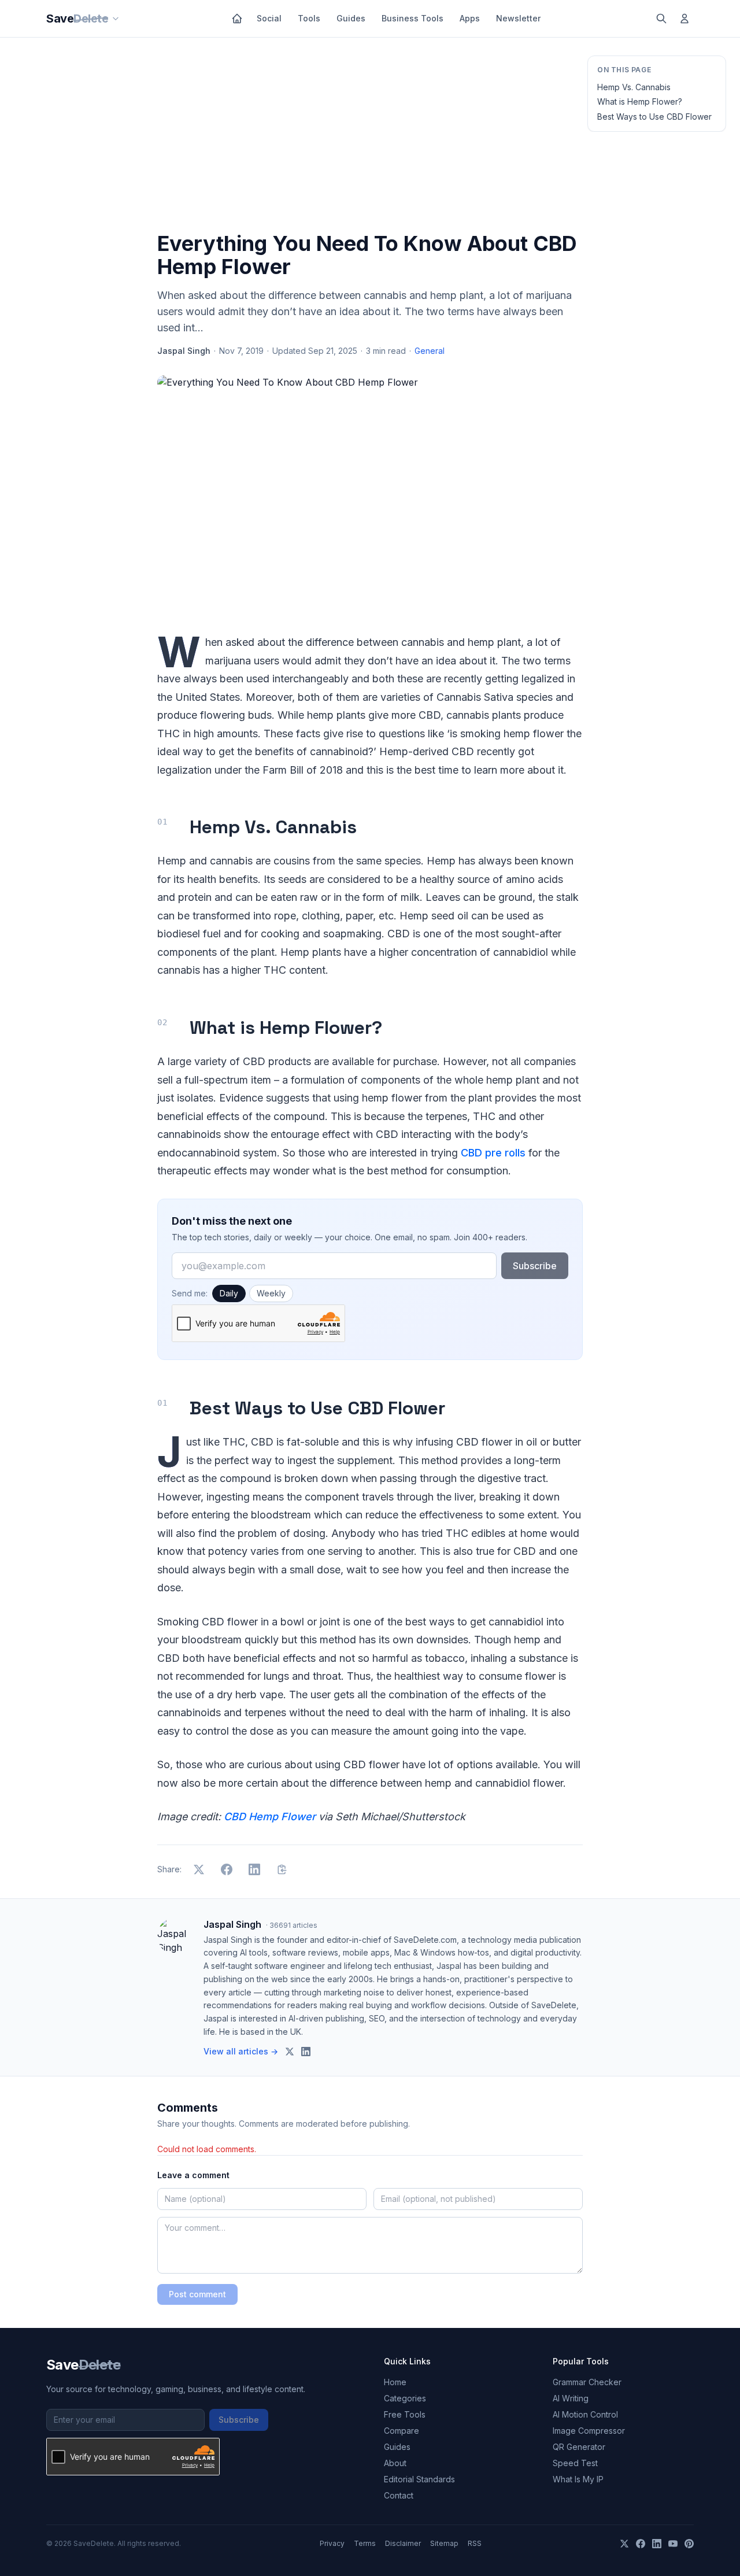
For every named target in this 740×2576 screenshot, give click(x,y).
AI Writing (571, 2398)
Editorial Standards (419, 2479)
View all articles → (241, 2051)
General (430, 351)
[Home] (237, 19)
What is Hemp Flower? (640, 101)
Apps (470, 18)
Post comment (197, 2294)
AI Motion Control (585, 2414)
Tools (309, 18)
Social (269, 18)
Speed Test (575, 2463)
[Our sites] (116, 19)
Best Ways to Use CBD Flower (654, 117)
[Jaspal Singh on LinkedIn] (306, 2052)
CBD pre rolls (493, 1153)
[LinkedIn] (657, 2544)
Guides (351, 18)
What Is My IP (578, 2479)
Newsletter (518, 18)
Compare (402, 2431)
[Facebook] (641, 2544)
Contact (399, 2495)
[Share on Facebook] (227, 1869)
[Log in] (684, 19)
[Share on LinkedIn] (254, 1869)
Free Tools (405, 2414)
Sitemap (444, 2543)
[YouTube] (673, 2544)
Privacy (332, 2543)
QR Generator (579, 2447)
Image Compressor (589, 2431)
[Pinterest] (689, 2544)
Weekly (271, 1293)
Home (395, 2382)
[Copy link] (282, 1869)
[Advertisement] (370, 137)
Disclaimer (403, 2543)
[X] (624, 2544)
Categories (405, 2398)
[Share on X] (199, 1869)
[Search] (661, 19)
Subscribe (535, 1266)
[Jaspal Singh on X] (290, 2052)
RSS (475, 2543)
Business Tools (412, 18)
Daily (229, 1293)
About (395, 2463)
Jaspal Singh (184, 351)
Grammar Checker (587, 2382)
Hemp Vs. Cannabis (634, 87)
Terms (365, 2543)
